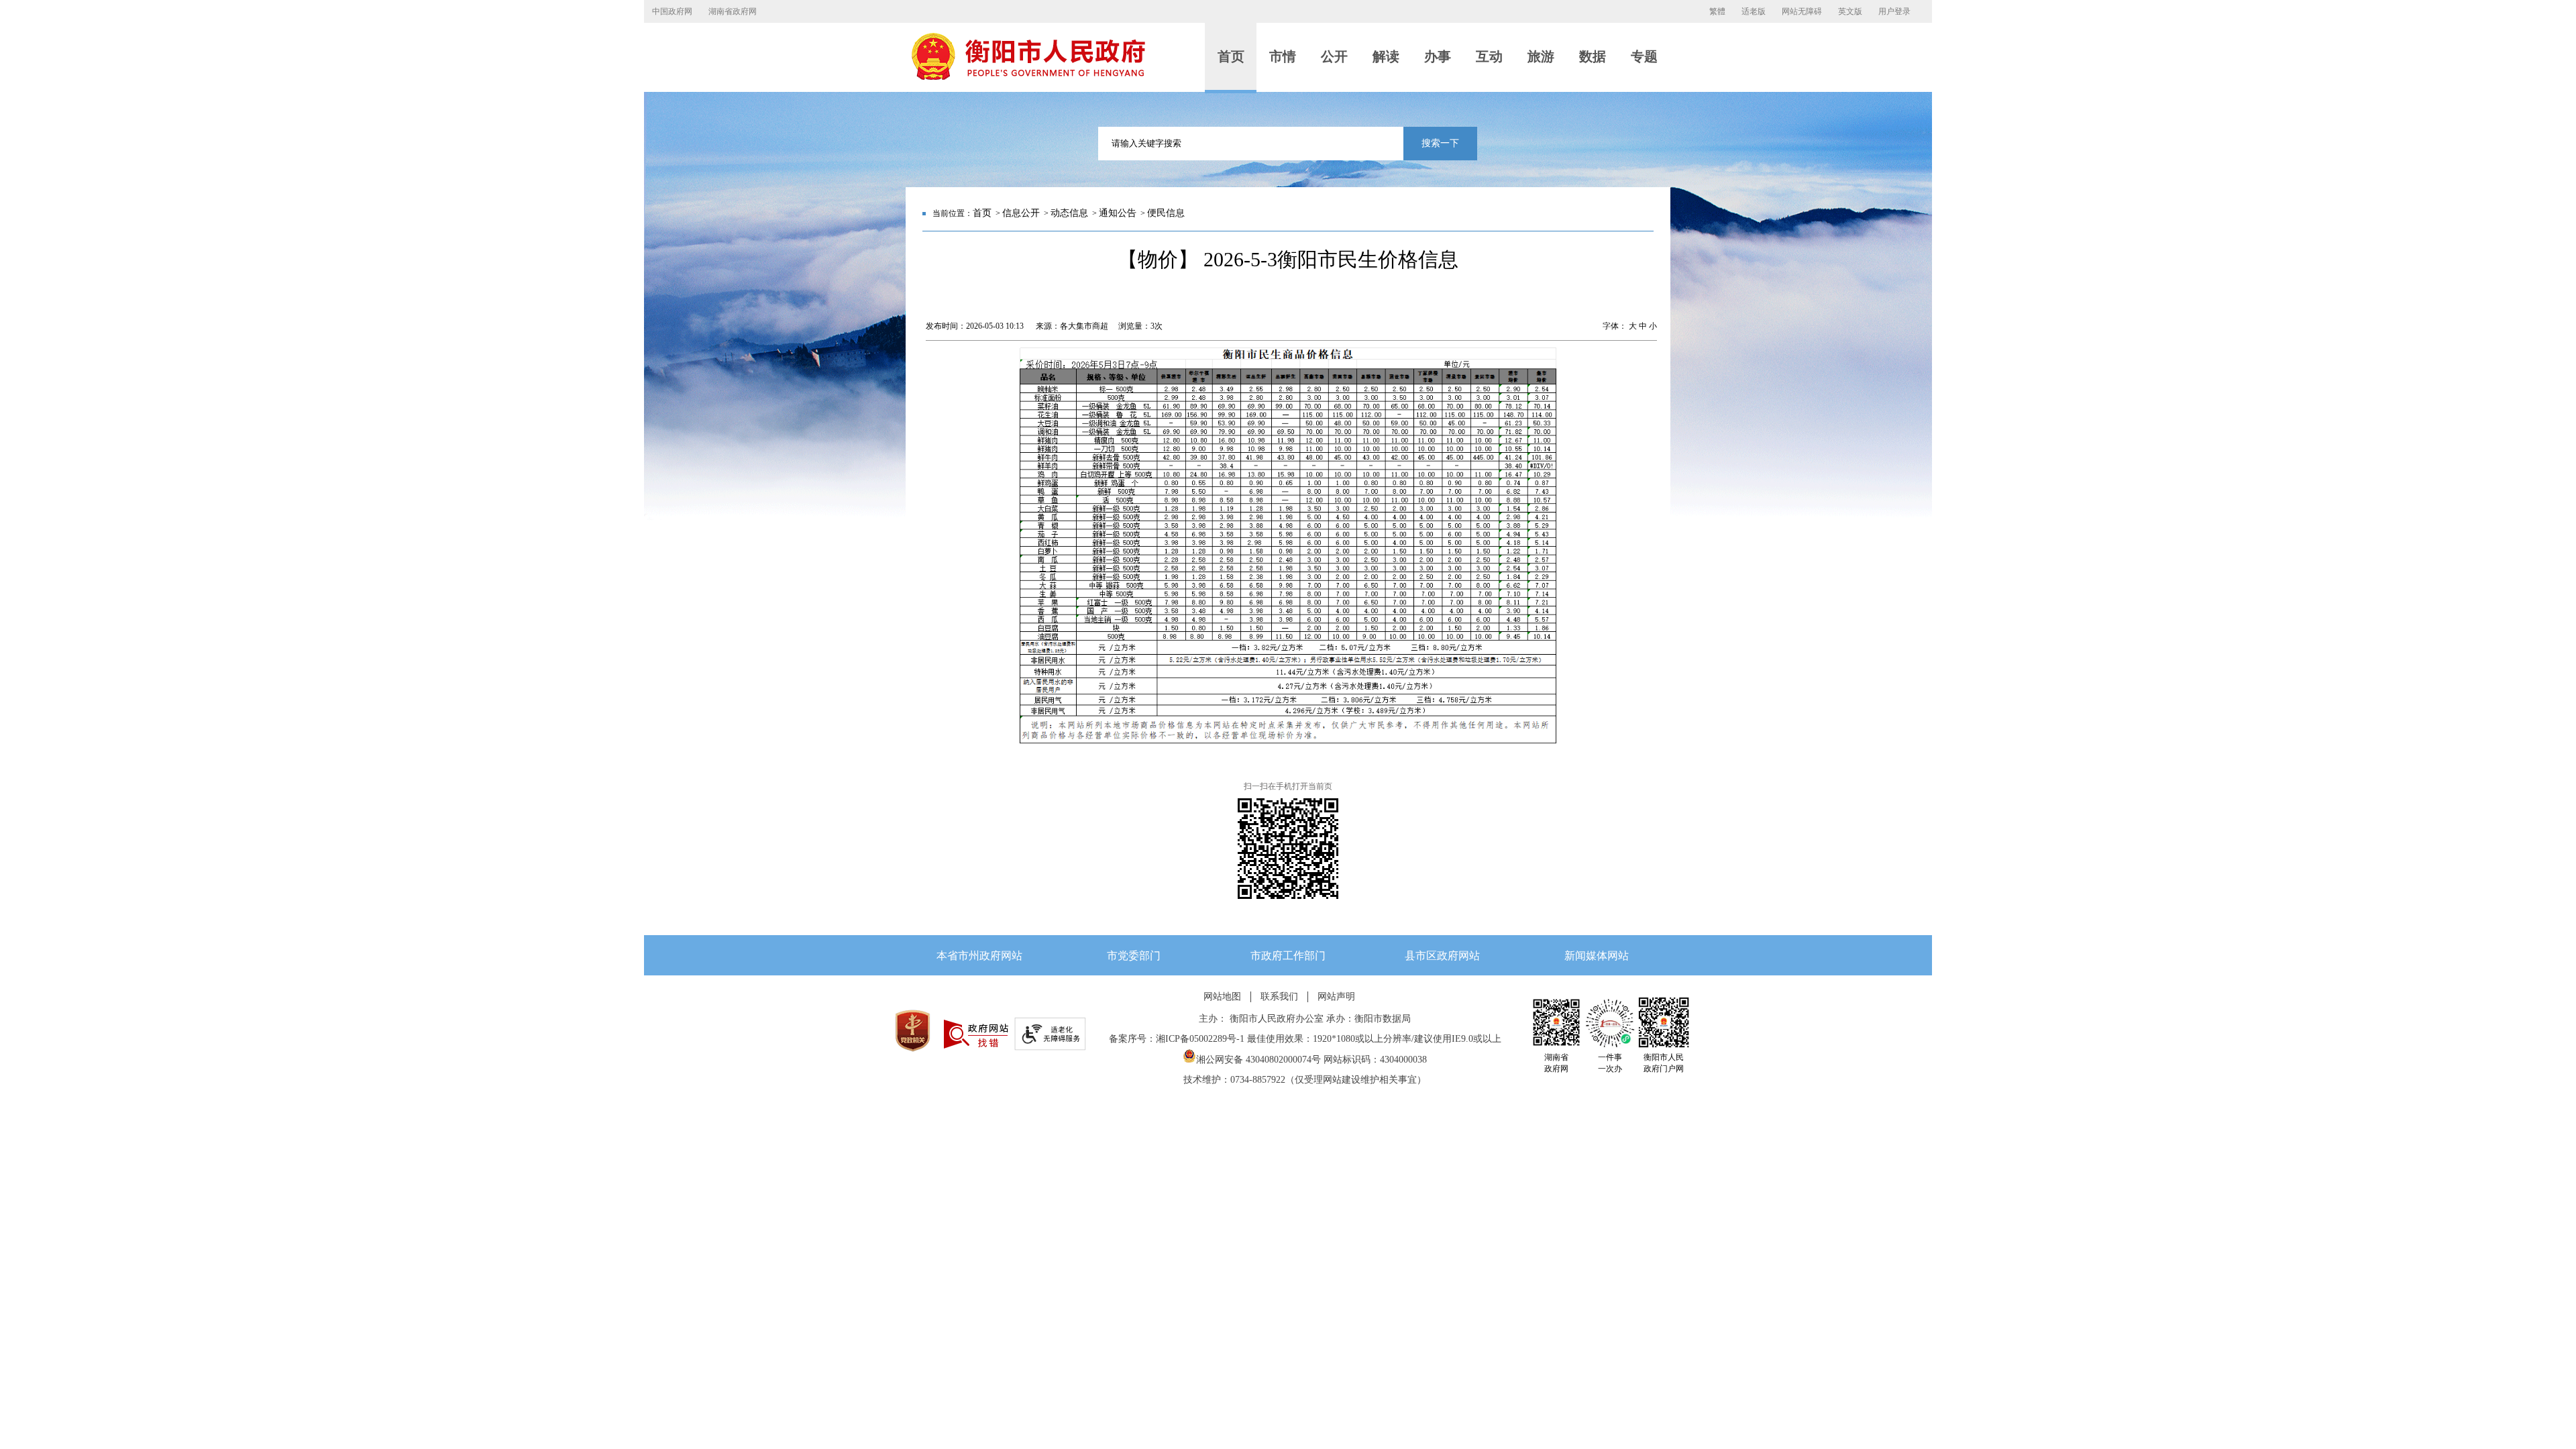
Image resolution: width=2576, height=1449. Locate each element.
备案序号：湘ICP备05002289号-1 (1177, 1039)
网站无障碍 (1802, 11)
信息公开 (1021, 213)
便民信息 (1166, 213)
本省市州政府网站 (979, 956)
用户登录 (1894, 11)
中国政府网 (672, 11)
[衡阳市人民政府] (1028, 77)
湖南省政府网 (733, 11)
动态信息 (1069, 213)
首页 (982, 213)
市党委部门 (1134, 956)
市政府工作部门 (1288, 956)
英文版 (1850, 11)
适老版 (1754, 11)
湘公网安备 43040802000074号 (1258, 1060)
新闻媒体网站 (1597, 956)
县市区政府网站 (1442, 956)
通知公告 (1118, 213)
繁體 (1717, 11)
